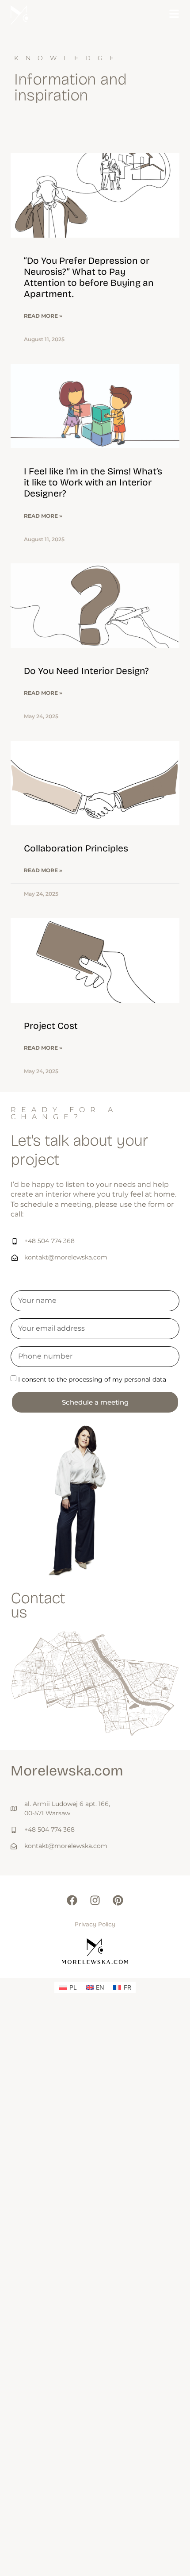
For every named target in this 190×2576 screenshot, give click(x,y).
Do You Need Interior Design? (86, 671)
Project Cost (51, 1026)
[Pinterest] (118, 1900)
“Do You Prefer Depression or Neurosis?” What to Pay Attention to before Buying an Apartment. (89, 277)
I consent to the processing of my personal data (92, 1379)
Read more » (43, 316)
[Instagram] (95, 1900)
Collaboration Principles (76, 848)
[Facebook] (72, 1900)
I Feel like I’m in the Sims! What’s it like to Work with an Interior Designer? (93, 482)
